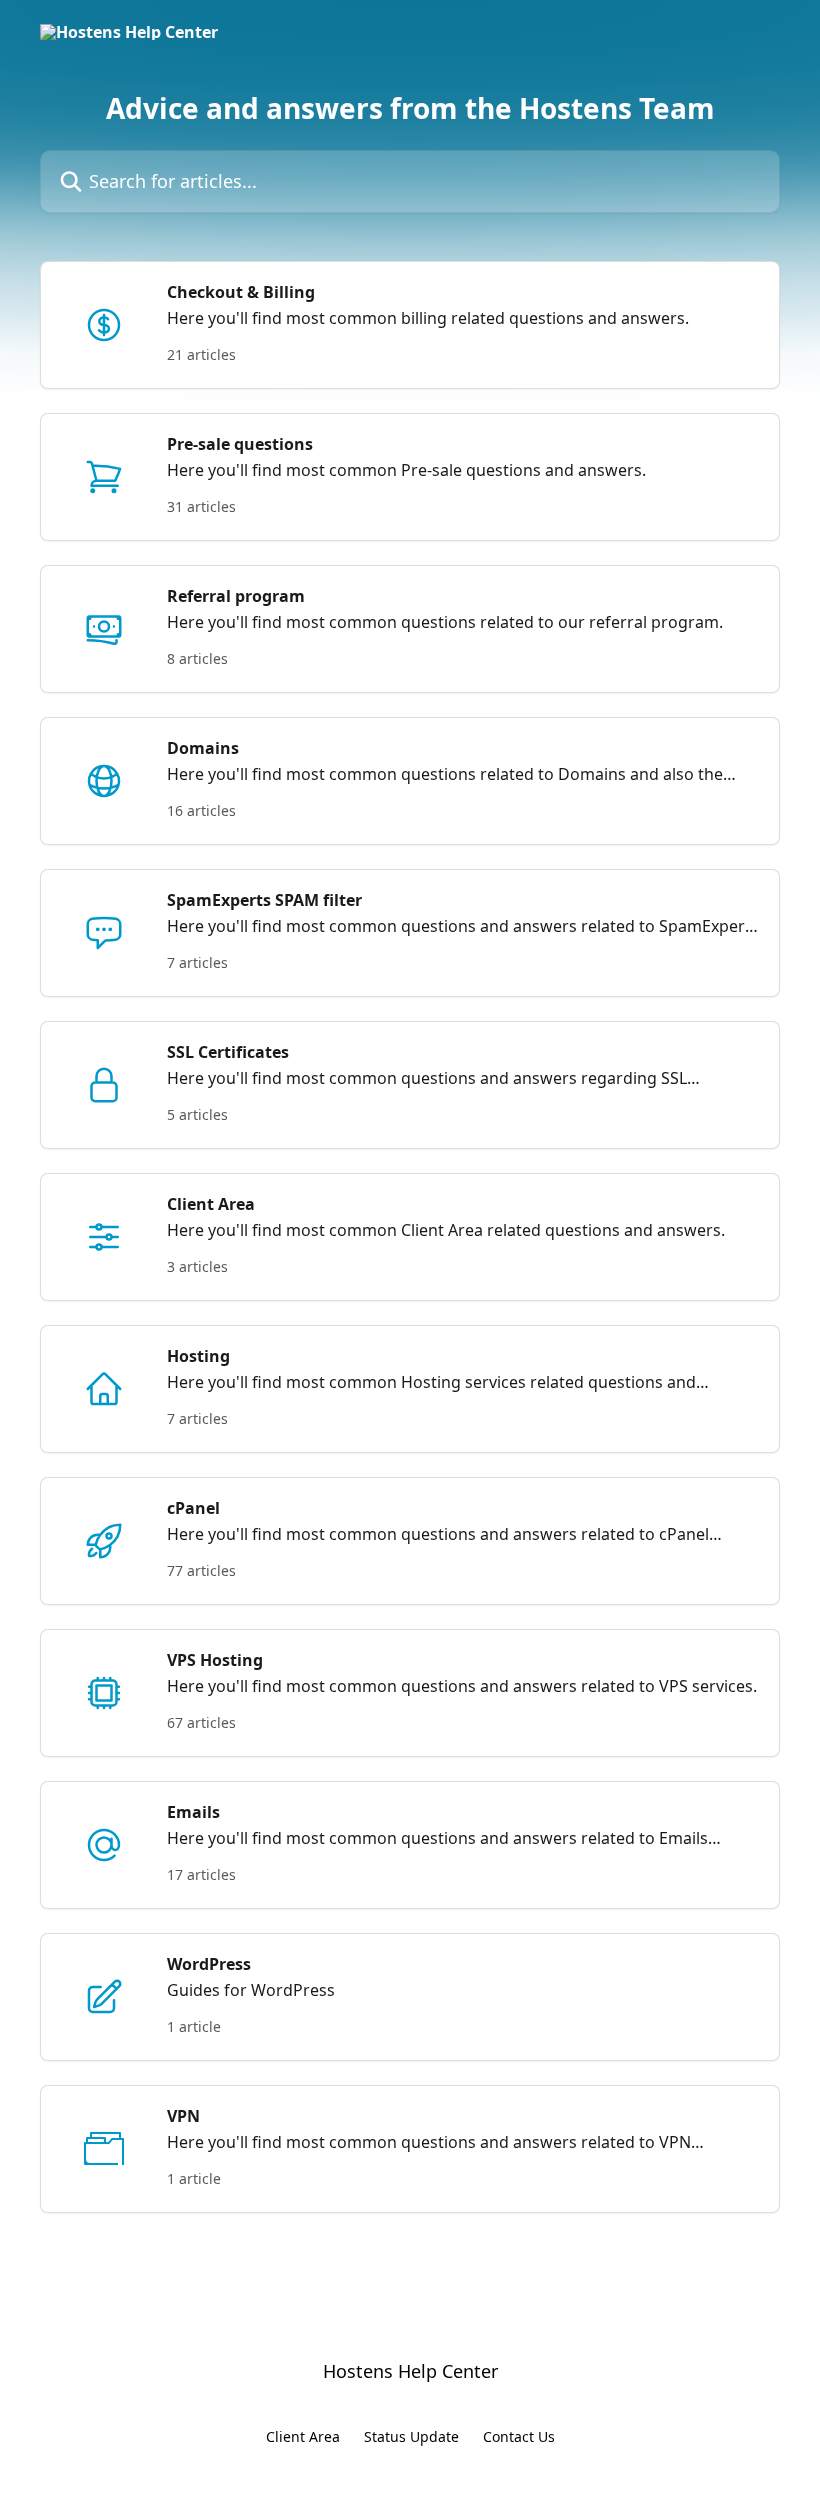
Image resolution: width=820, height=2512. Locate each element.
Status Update (411, 2436)
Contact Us (519, 2436)
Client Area (303, 2436)
